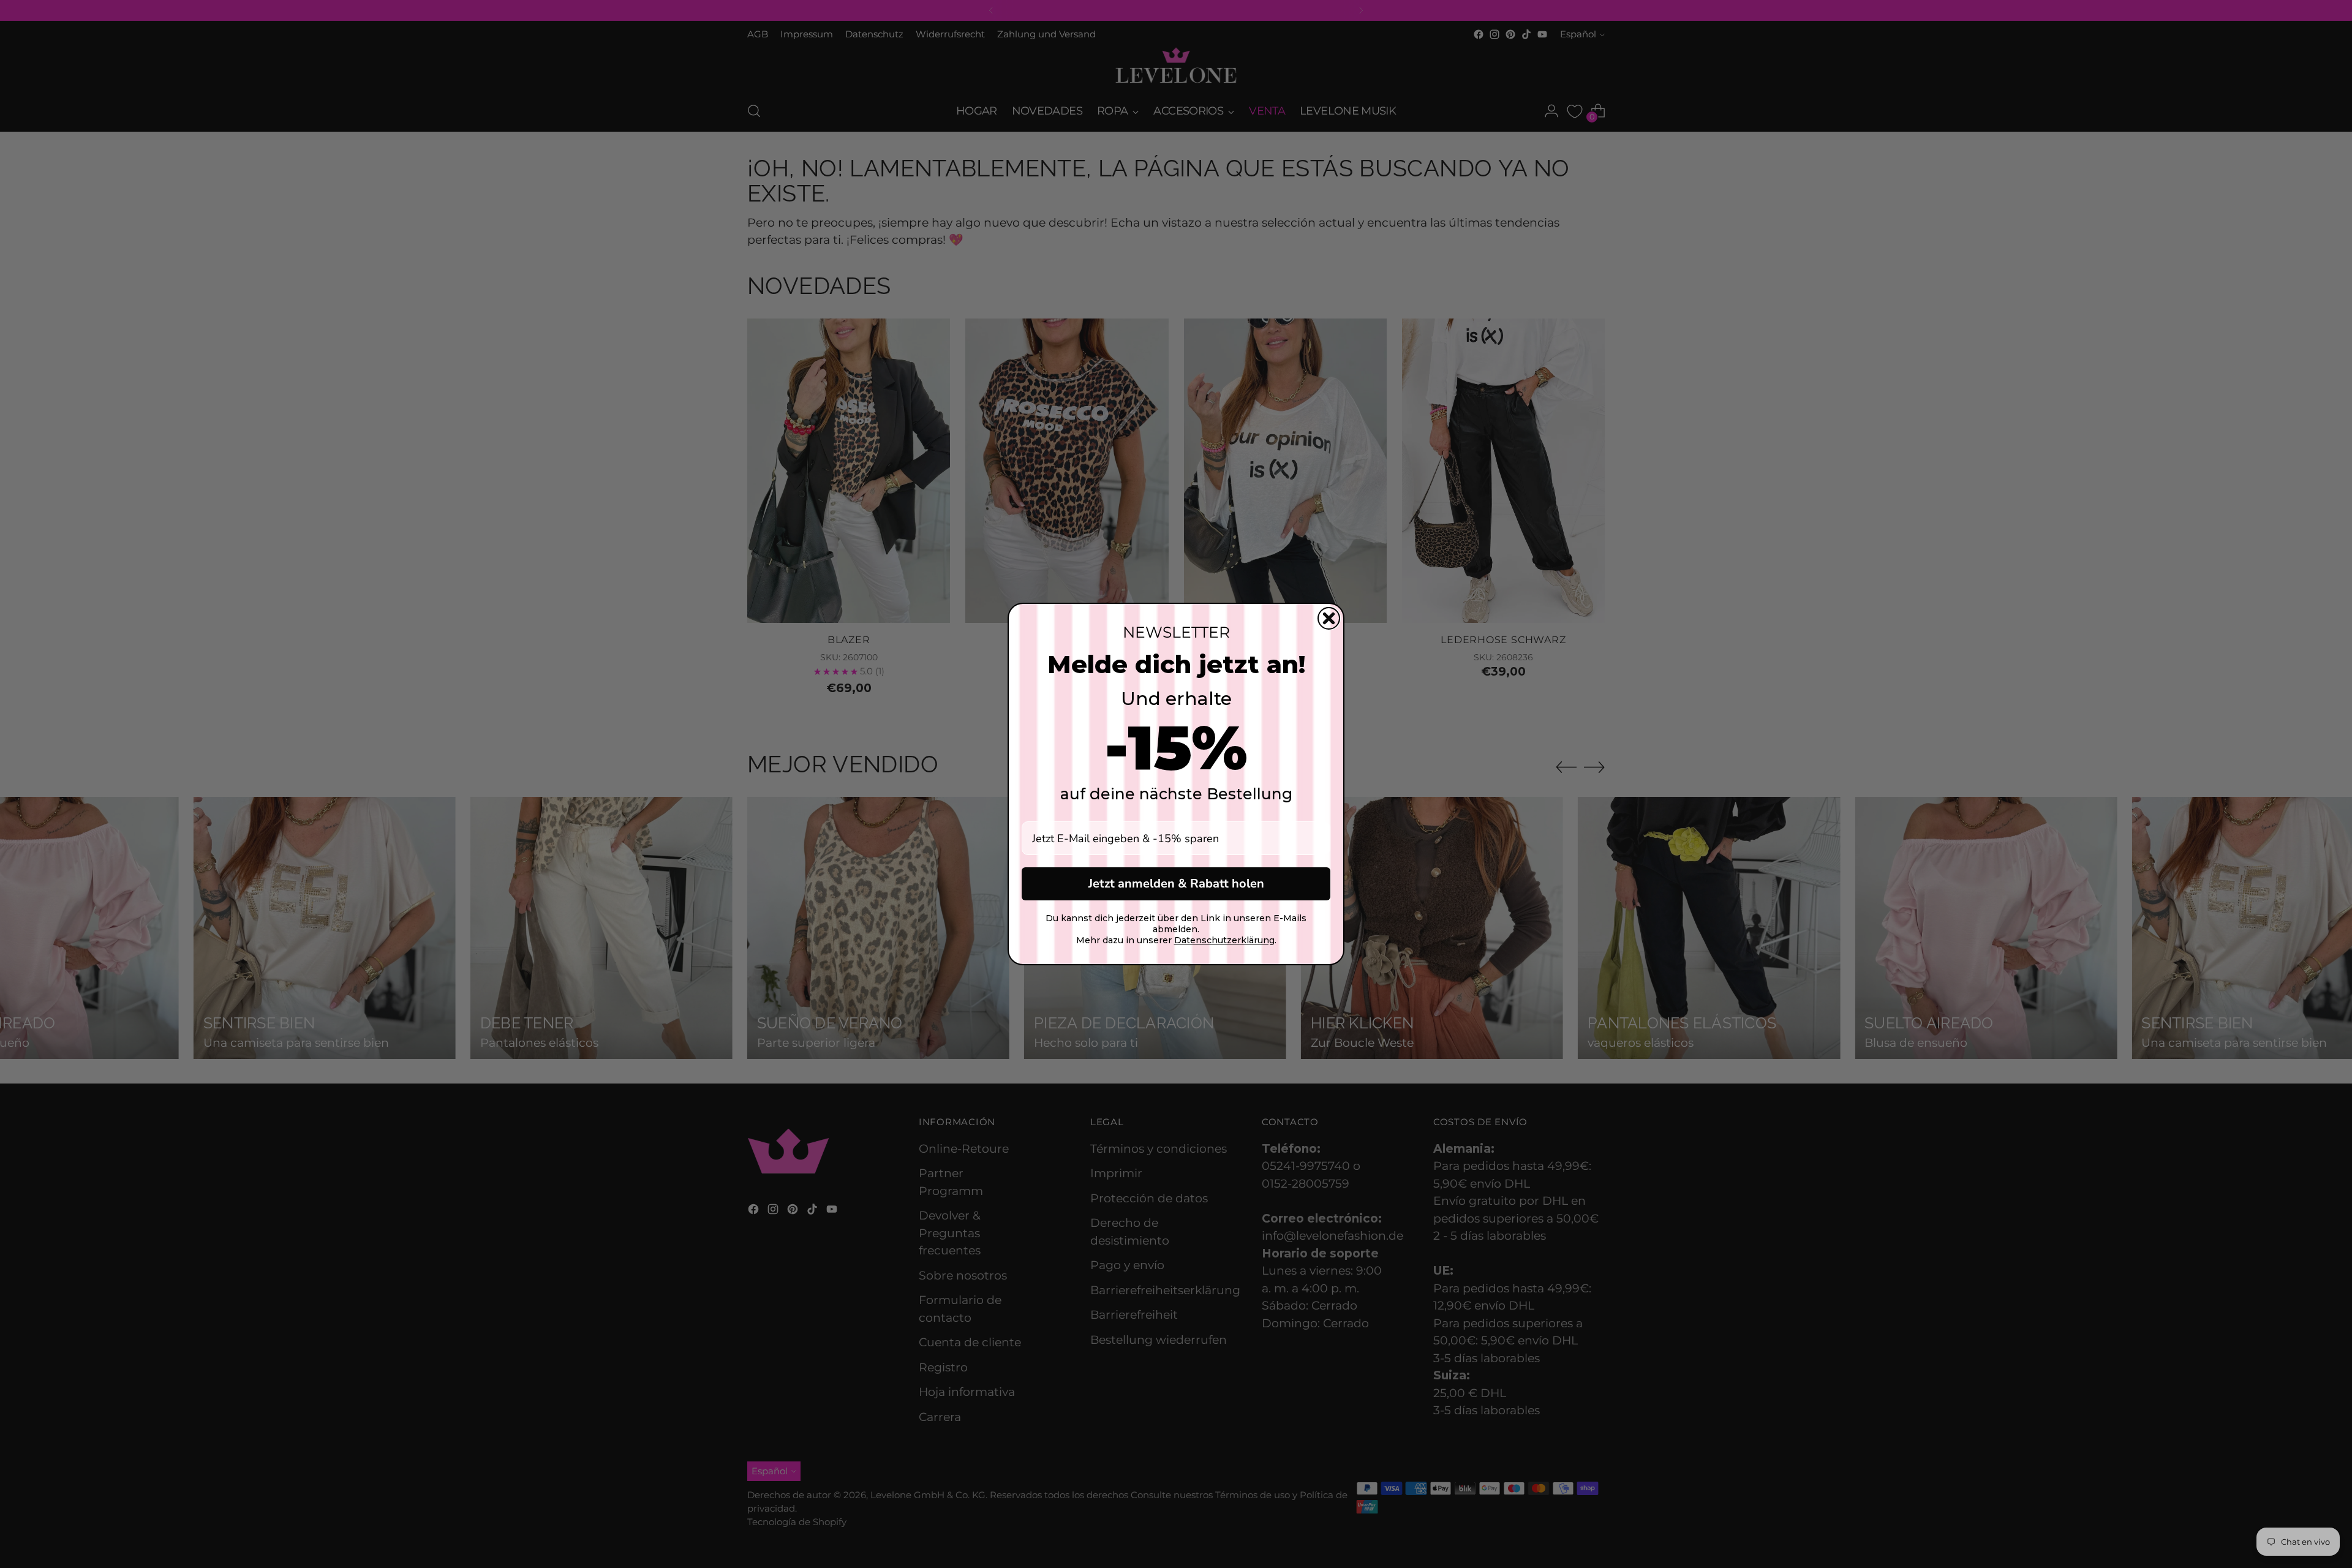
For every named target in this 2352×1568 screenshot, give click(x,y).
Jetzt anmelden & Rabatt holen (1176, 884)
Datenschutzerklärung (1224, 940)
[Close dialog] (1329, 618)
